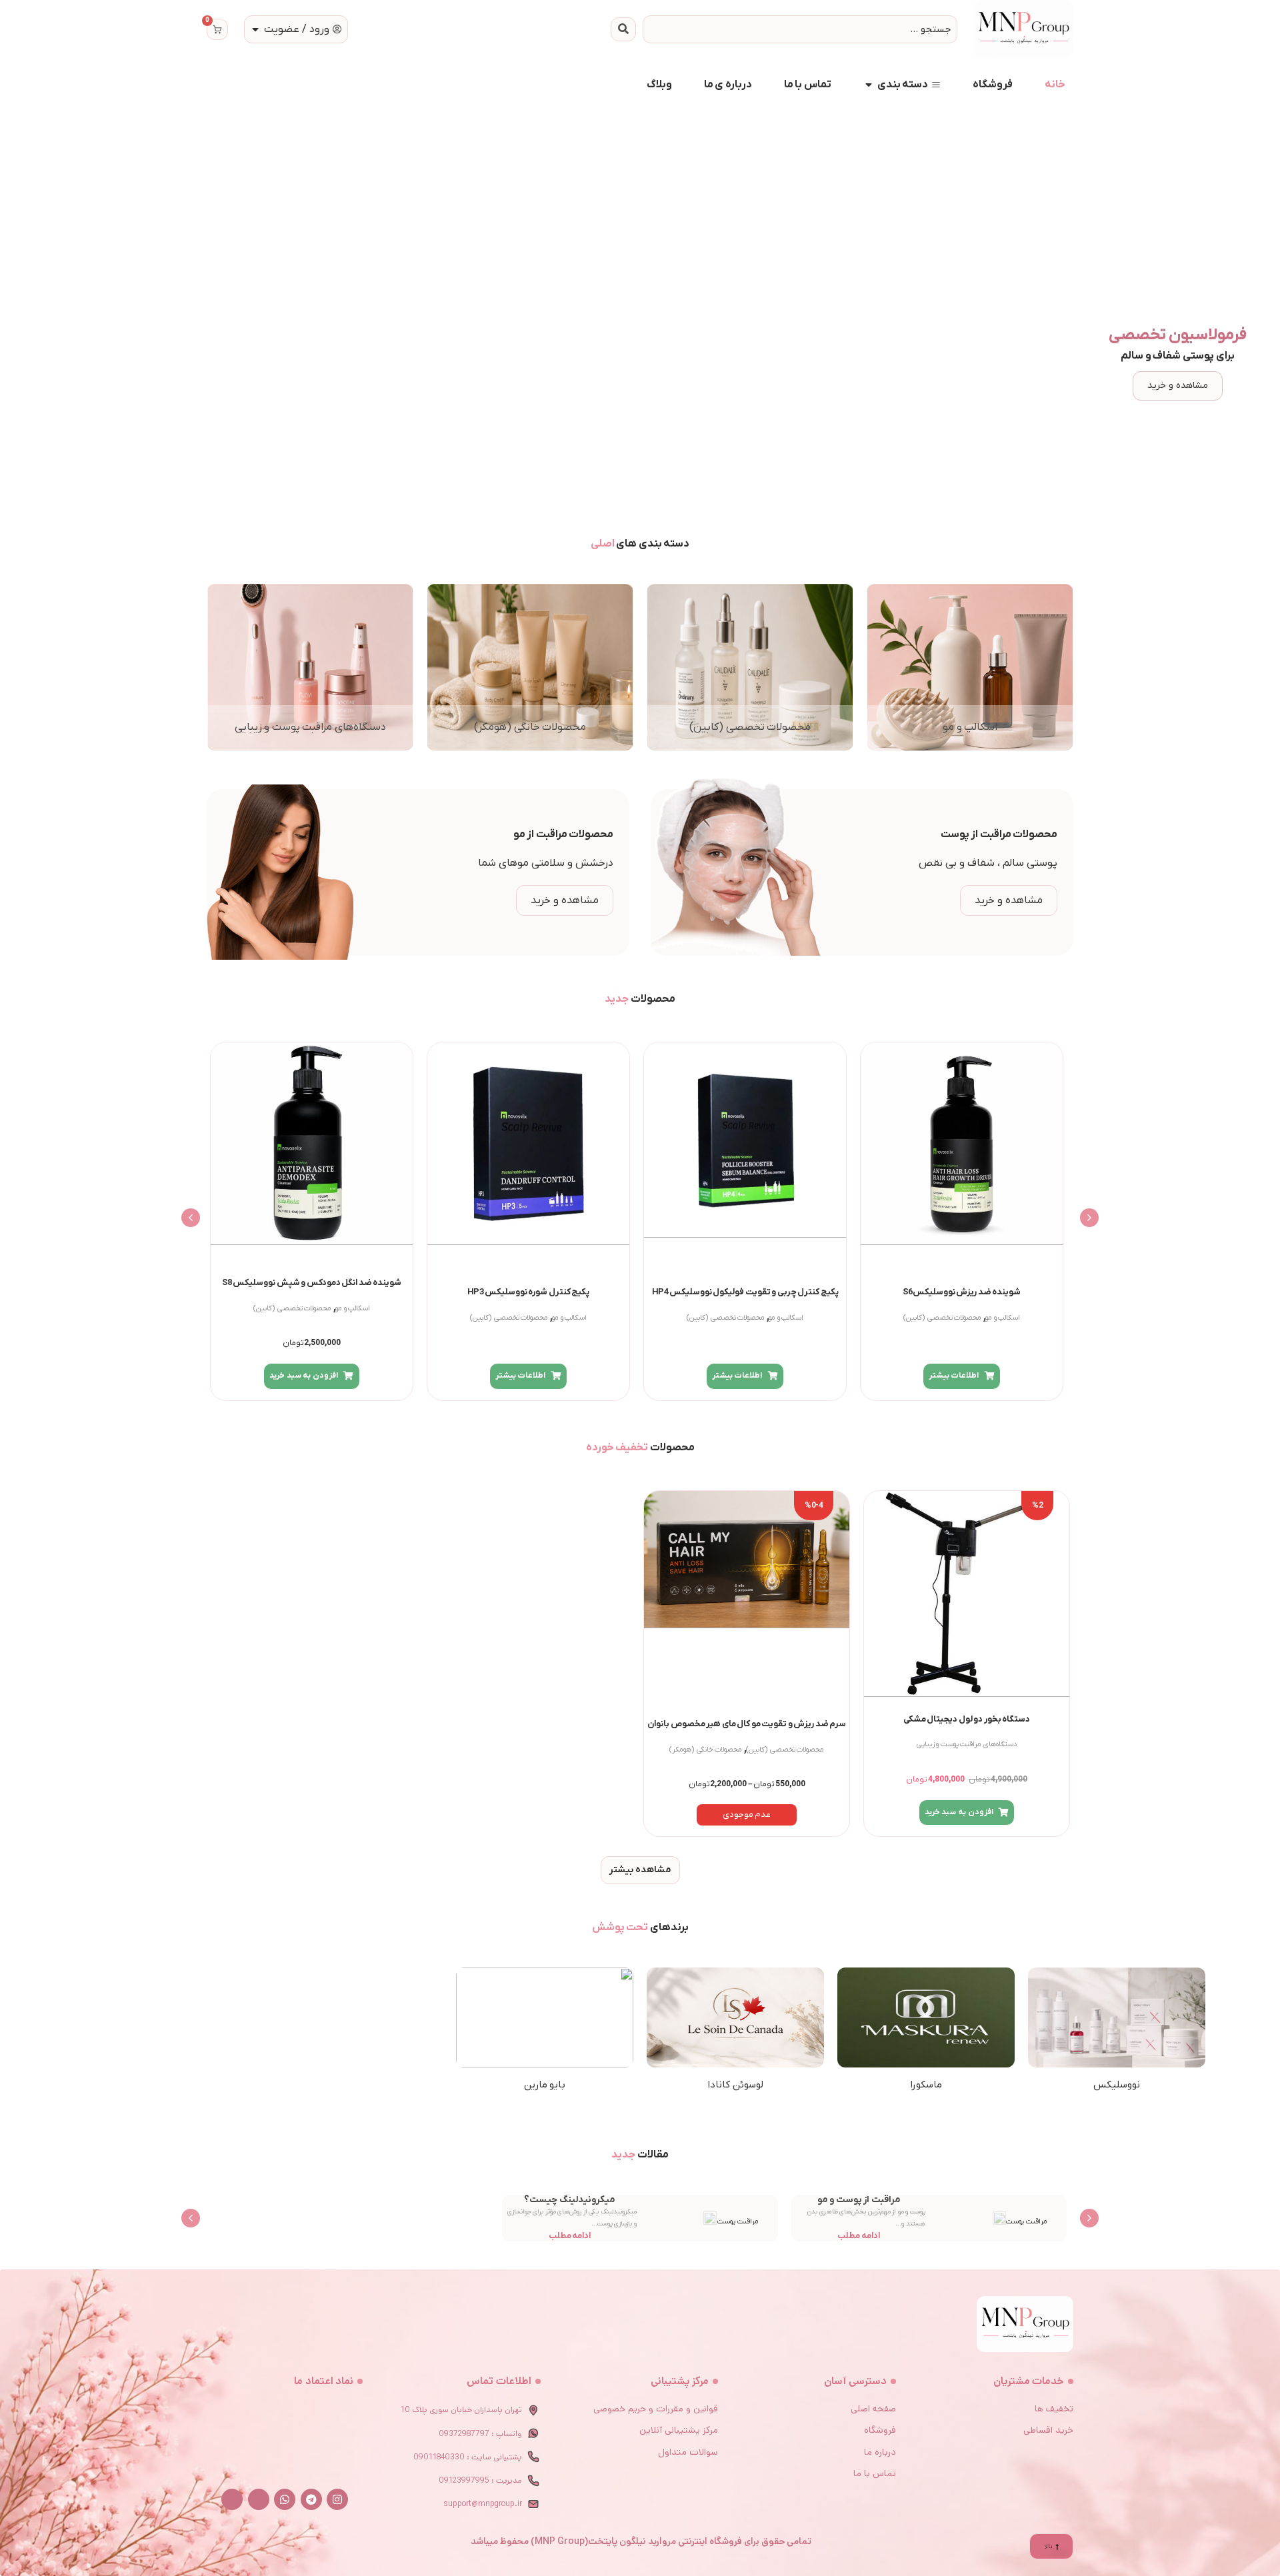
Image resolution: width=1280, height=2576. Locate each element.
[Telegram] (311, 2499)
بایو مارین (545, 2085)
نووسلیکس (1117, 2085)
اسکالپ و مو (1003, 1318)
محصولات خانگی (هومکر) (706, 1750)
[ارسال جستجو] (623, 29)
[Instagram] (337, 2499)
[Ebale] (259, 2499)
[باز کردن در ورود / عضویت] (255, 29)
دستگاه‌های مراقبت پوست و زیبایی (967, 1745)
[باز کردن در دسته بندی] (869, 85)
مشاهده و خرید (1178, 386)
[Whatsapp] (285, 2499)
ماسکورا (926, 2085)
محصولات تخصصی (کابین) (942, 1318)
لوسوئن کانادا (735, 2085)
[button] (1089, 1218)
